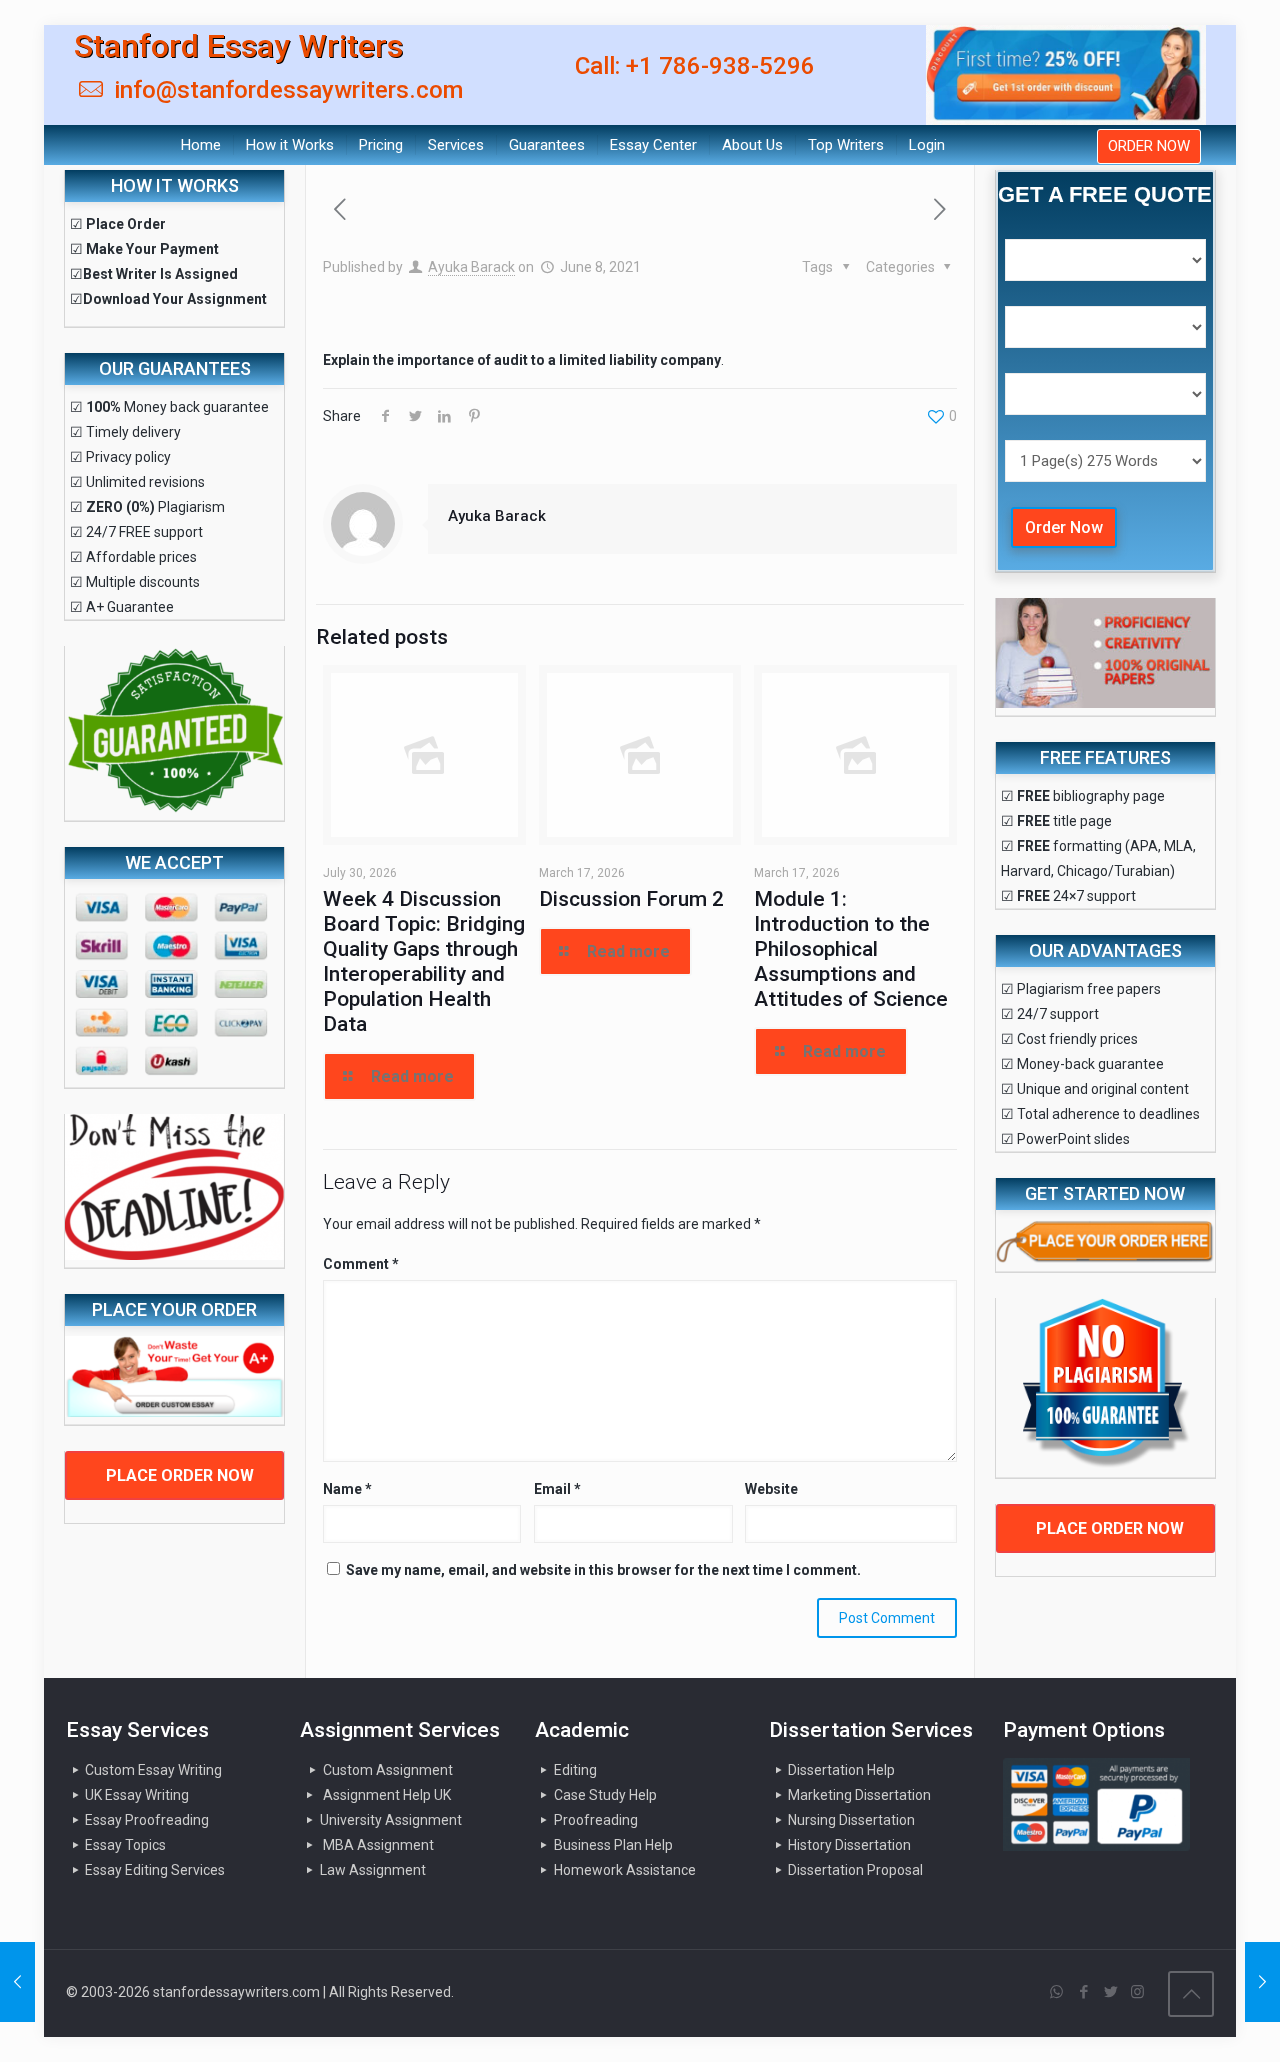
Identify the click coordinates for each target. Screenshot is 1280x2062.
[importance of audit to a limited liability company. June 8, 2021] (1262, 1982)
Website (771, 1489)
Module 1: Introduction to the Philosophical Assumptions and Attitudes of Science (851, 949)
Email (557, 1489)
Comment (361, 1264)
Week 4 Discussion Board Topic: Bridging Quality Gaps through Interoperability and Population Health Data (424, 961)
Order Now (1064, 527)
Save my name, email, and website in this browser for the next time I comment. (603, 1570)
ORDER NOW (1149, 146)
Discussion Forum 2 (631, 899)
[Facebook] (1083, 1992)
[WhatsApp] (1056, 1992)
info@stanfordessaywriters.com (285, 90)
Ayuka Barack (471, 267)
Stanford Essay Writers (238, 46)
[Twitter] (1110, 1992)
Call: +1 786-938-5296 (695, 66)
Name (347, 1489)
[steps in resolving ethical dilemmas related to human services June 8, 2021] (17, 1982)
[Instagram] (1137, 1992)
